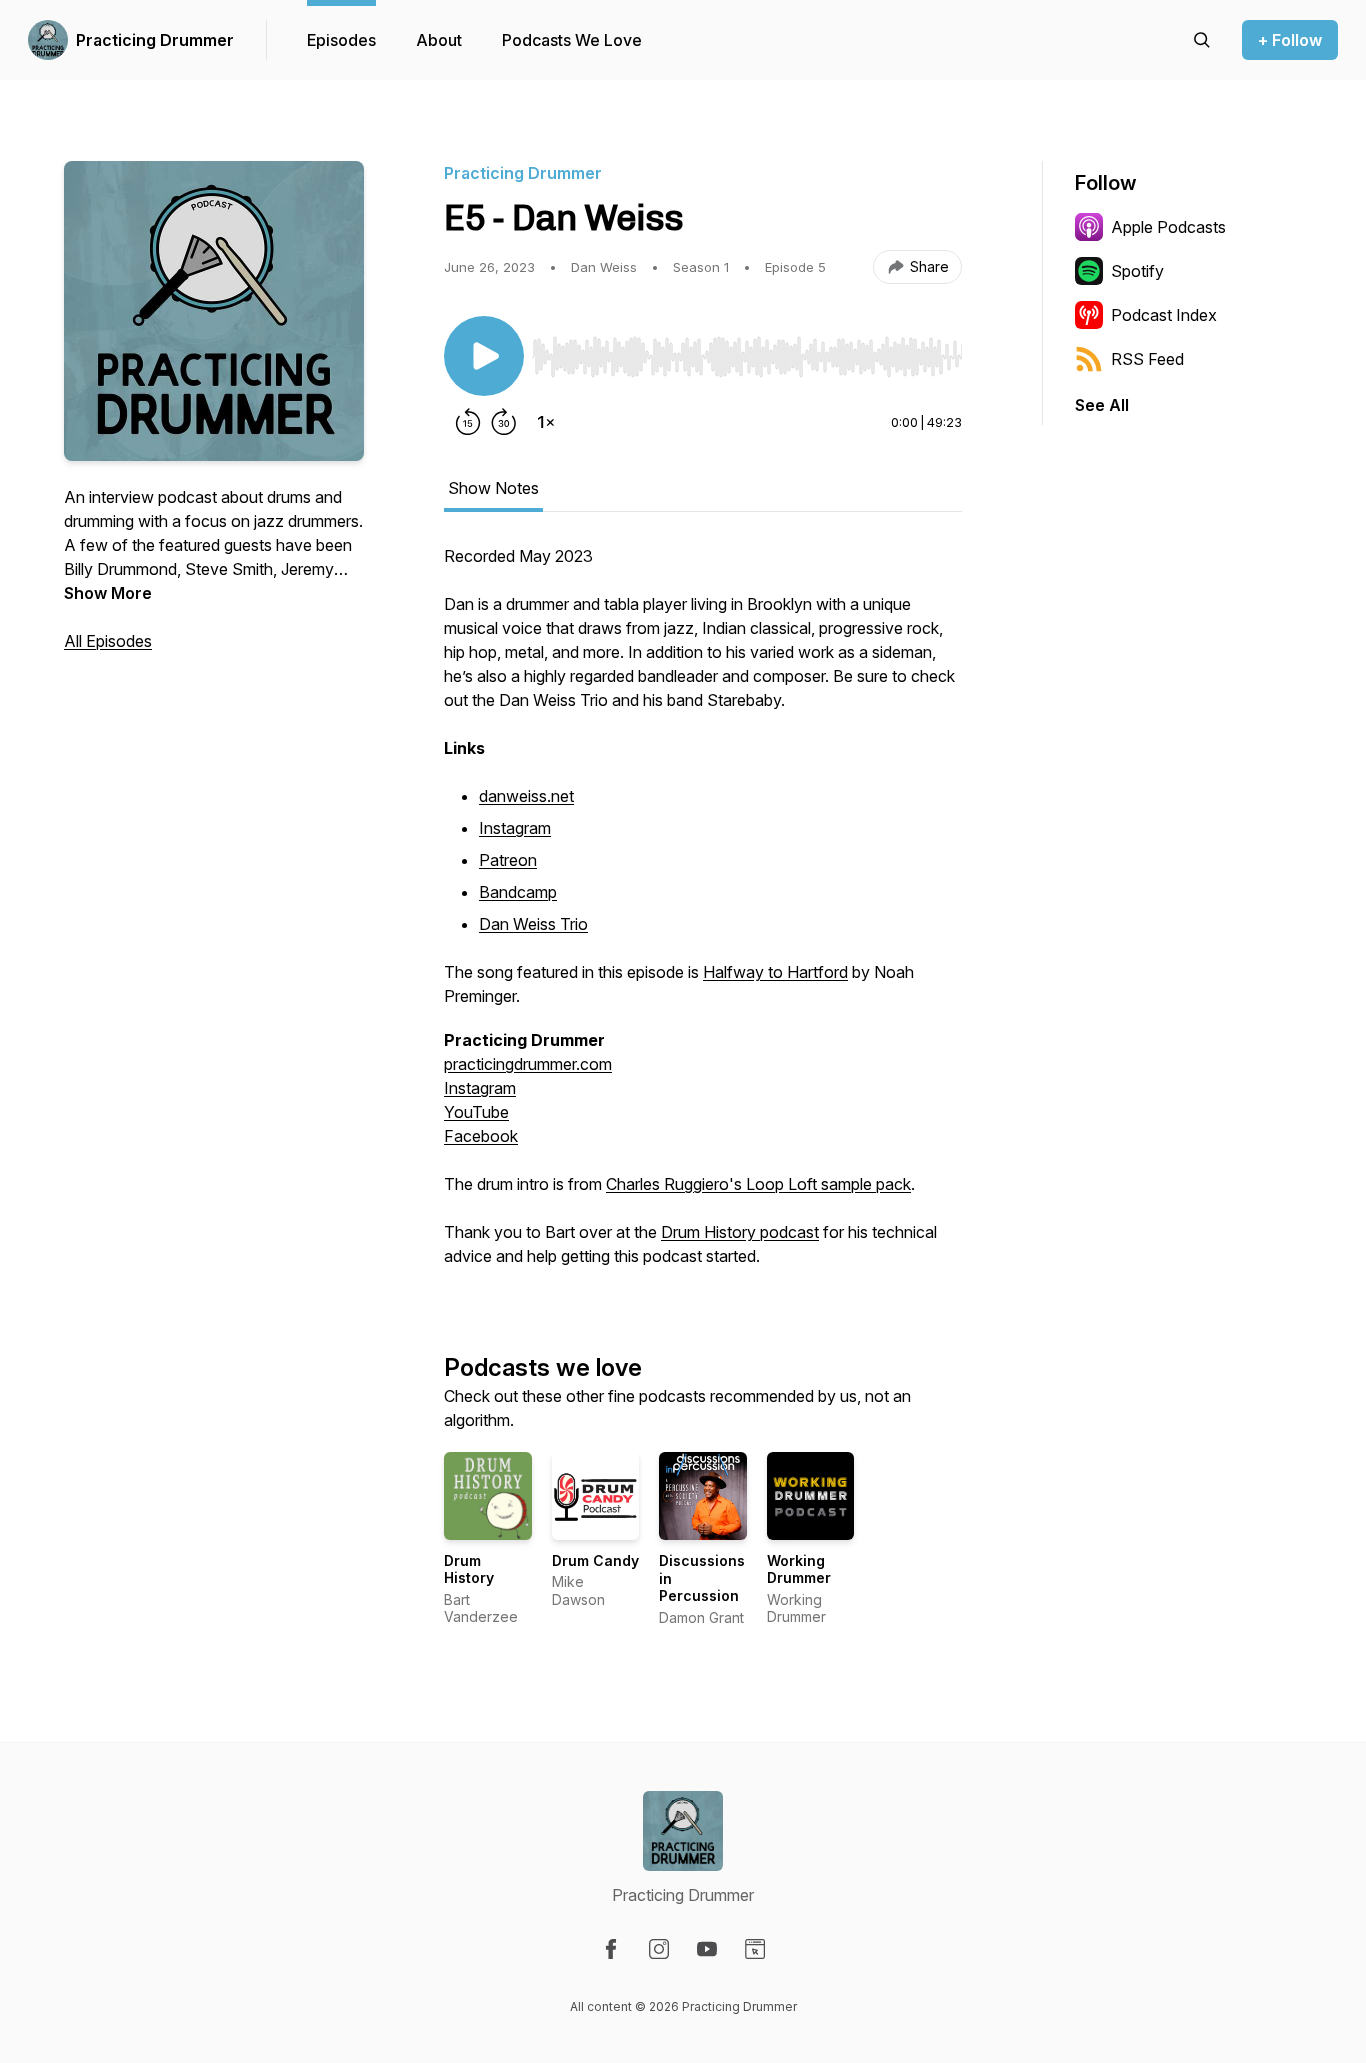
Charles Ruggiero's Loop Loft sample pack (758, 1184)
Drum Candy (595, 1560)
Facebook (481, 1136)
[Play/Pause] (484, 356)
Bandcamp (518, 892)
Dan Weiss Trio (533, 924)
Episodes (341, 40)
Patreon (508, 860)
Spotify (1137, 271)
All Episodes (108, 641)
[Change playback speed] (546, 422)
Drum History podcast (740, 1232)
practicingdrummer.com (528, 1064)
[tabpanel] (703, 916)
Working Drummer (799, 1569)
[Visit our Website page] (755, 1949)
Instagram (515, 828)
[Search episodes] (1202, 40)
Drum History (469, 1569)
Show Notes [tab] (493, 488)
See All (1102, 405)
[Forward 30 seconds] (504, 422)
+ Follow (1290, 40)
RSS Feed (1147, 359)
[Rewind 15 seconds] (468, 422)
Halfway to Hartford (775, 972)
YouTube (476, 1112)
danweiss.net (526, 796)
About (439, 40)
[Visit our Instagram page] (659, 1949)
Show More (108, 593)
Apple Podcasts (1168, 227)
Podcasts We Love (572, 40)
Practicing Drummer (155, 40)
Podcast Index (1164, 315)
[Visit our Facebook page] (611, 1949)
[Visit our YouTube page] (707, 1949)
